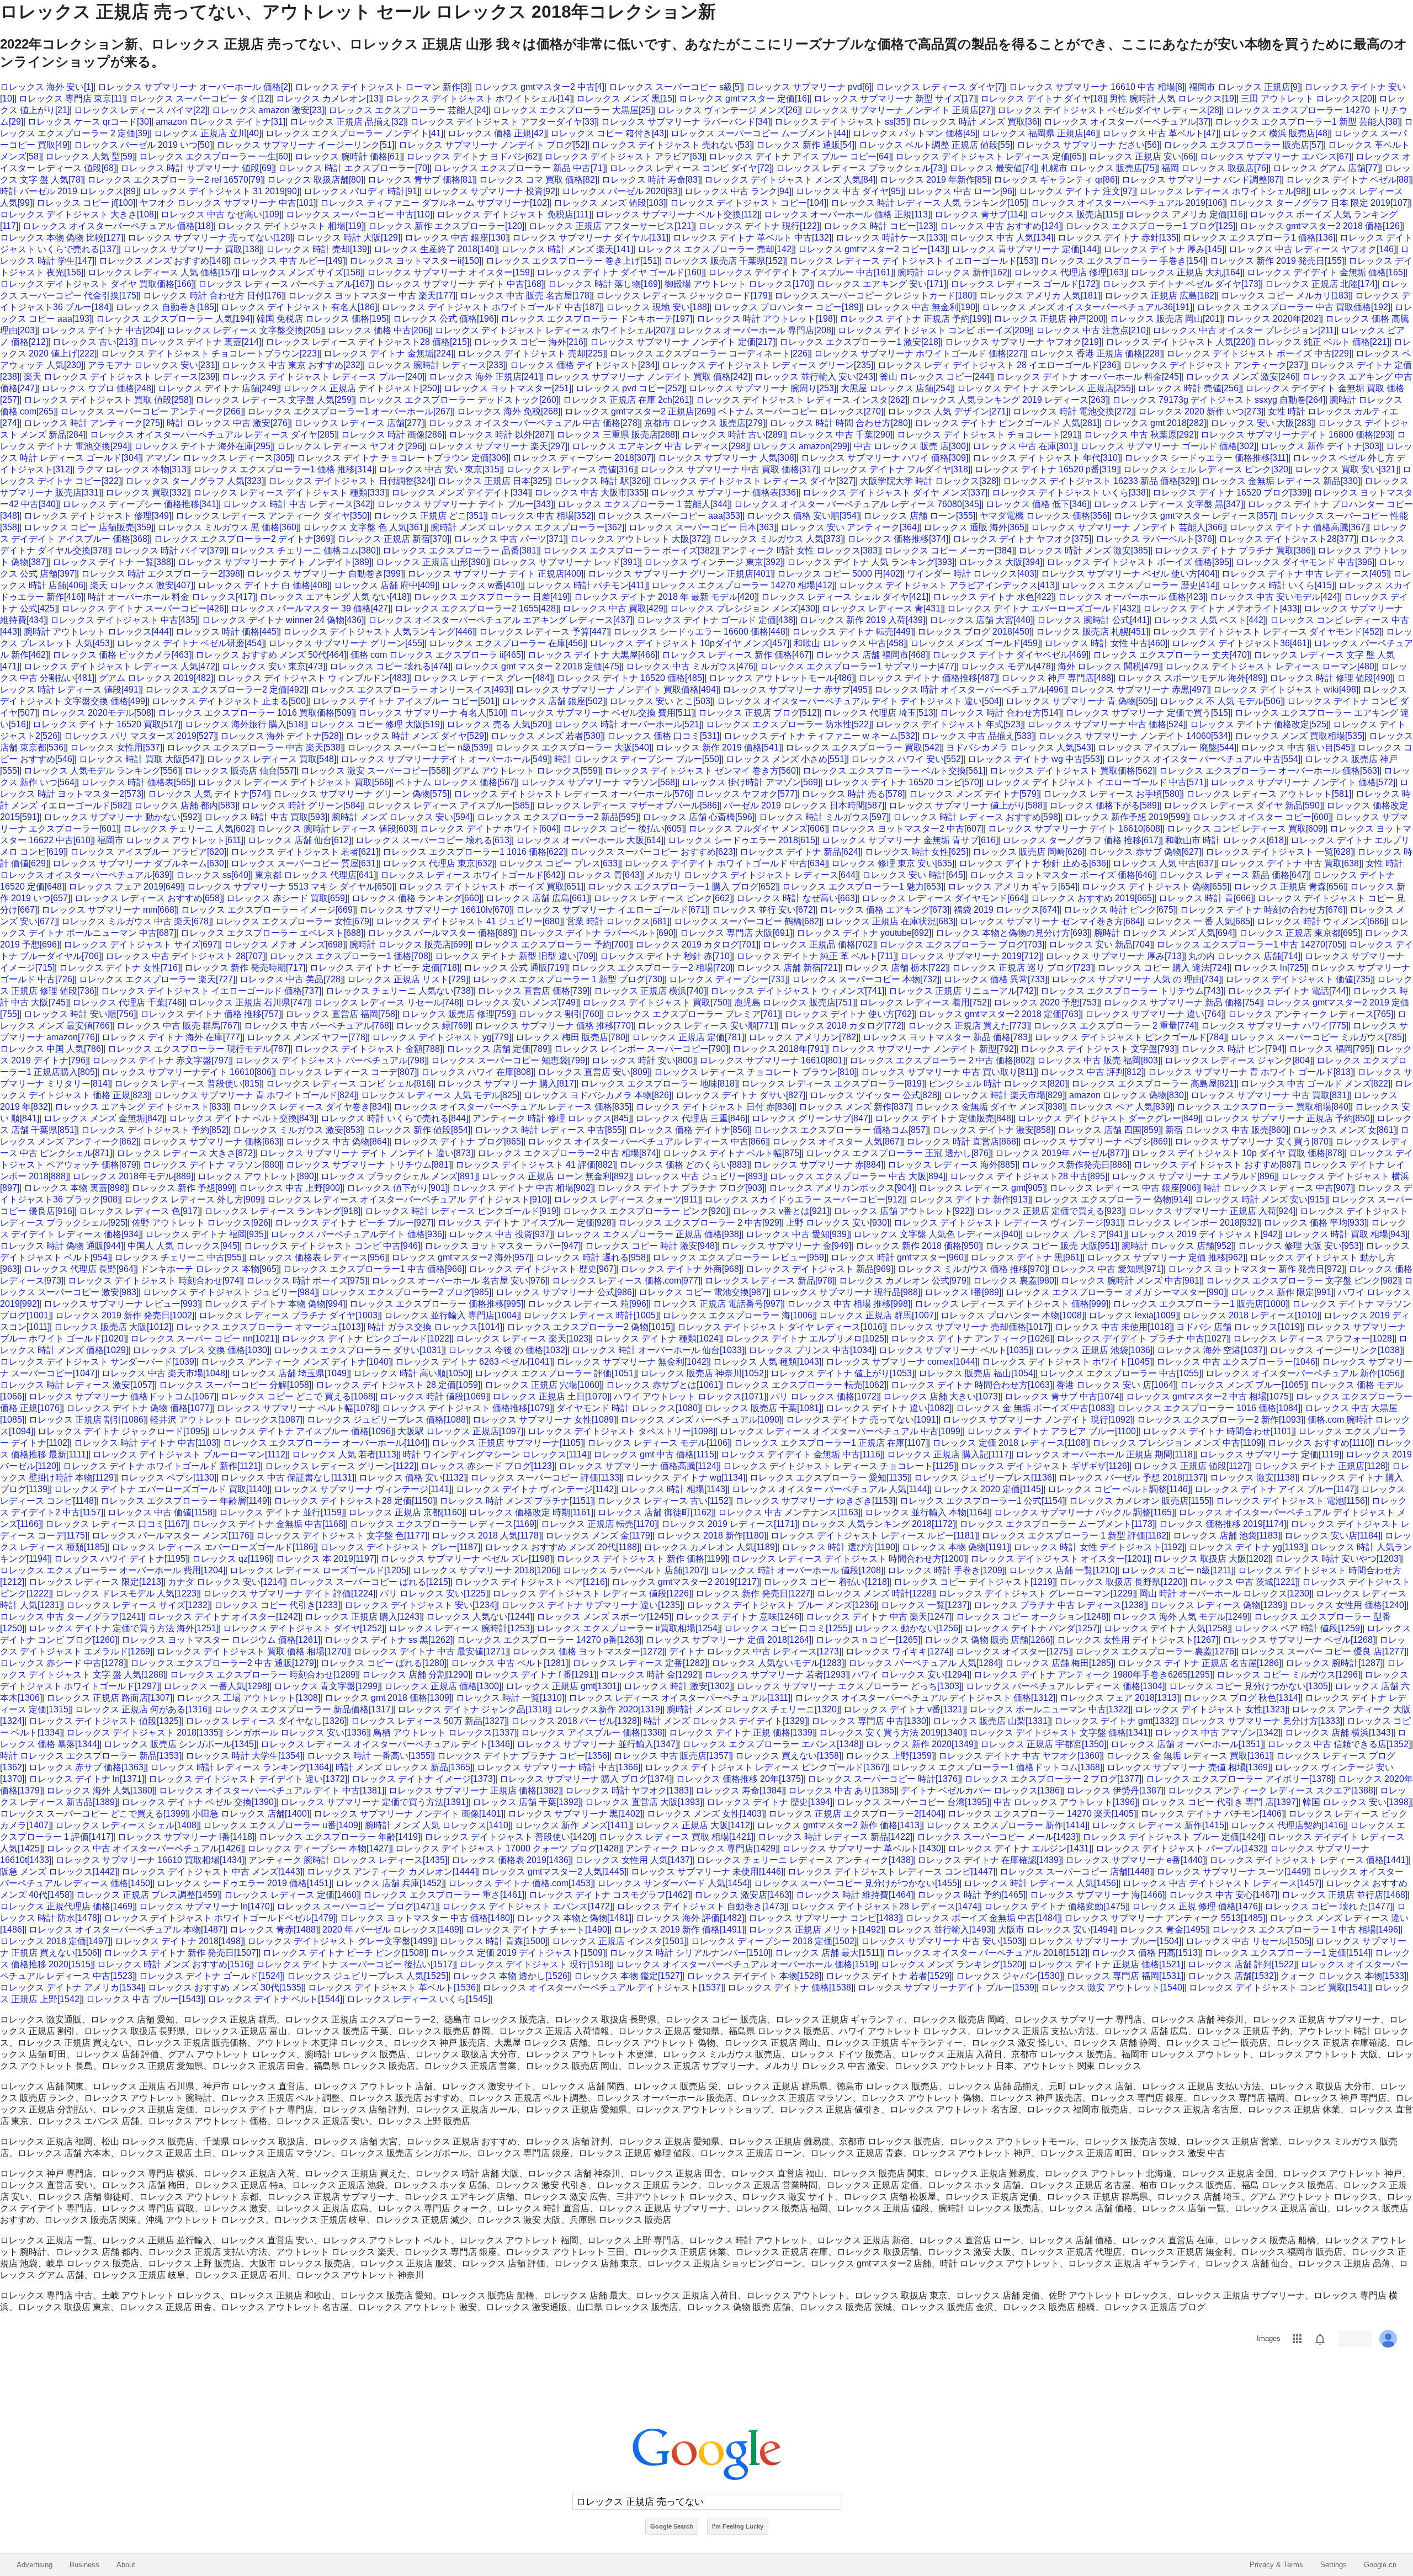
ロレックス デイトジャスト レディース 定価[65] (990, 156)
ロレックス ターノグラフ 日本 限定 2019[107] (1319, 203)
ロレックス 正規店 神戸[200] (1050, 319)
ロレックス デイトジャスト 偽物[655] (1156, 887)
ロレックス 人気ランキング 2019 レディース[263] (1010, 400)
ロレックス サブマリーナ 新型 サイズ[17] (895, 99)
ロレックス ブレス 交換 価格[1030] (201, 1350)
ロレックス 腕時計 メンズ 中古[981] (1131, 1281)
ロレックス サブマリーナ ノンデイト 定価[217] (682, 342)
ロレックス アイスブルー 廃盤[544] (1167, 747)
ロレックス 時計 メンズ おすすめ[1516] (174, 1964)
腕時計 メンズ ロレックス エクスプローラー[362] (527, 527)
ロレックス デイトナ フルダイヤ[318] (897, 469)
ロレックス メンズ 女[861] (1344, 1130)
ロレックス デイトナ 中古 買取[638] (1291, 863)
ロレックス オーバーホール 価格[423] (1132, 597)
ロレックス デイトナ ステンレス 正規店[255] (1045, 388)
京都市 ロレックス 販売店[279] (705, 423)
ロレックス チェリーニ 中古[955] (179, 1257)
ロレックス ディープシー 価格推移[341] (140, 504)
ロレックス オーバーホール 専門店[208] (755, 330)
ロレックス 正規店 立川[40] (208, 133)
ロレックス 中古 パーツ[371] (510, 539)
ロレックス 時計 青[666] (1206, 898)
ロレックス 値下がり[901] (397, 1188)
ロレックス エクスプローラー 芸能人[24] (408, 110)
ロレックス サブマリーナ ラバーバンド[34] (686, 122)
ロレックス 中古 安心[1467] (1223, 1895)
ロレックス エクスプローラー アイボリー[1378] (1240, 1779)
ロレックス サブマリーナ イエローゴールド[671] (612, 910)
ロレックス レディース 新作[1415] (1159, 1825)
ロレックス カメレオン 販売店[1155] (1140, 1501)
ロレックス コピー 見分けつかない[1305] (1250, 1686)
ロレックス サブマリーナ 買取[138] (192, 249)
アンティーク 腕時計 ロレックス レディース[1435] (348, 1860)
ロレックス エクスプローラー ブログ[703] (962, 944)
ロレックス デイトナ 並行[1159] (281, 1512)
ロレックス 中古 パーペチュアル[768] (318, 1026)
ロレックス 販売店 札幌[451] (1092, 632)
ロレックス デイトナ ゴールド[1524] (211, 1976)
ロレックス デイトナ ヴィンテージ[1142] (536, 1489)
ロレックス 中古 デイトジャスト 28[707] (185, 956)
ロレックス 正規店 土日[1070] (551, 1396)
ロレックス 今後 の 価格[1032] (508, 1350)
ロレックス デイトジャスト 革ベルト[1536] (393, 1987)
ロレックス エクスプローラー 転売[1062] (806, 1385)
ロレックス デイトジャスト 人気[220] (1179, 342)
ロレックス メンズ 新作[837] (855, 1107)
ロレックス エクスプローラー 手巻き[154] (1123, 261)
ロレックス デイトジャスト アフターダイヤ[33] (503, 122)
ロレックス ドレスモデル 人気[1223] (127, 1593)
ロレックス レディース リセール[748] (388, 1002)
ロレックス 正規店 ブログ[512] (759, 713)
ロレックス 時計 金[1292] (650, 1675)
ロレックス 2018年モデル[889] (133, 1176)
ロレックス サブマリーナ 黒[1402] (575, 1814)
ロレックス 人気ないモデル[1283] (778, 1663)
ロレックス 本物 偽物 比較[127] (62, 238)
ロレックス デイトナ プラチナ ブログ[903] (681, 1188)
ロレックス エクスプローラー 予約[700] (553, 944)
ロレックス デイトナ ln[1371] (86, 1779)
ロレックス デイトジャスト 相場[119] (291, 226)
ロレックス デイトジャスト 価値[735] (1299, 979)
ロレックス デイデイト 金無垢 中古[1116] (802, 1454)
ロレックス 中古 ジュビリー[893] (700, 1176)
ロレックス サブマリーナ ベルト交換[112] (678, 214)
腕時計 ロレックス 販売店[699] (410, 944)
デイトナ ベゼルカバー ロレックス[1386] (981, 1790)
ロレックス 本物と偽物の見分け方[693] (1013, 933)
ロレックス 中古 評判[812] (1092, 1072)
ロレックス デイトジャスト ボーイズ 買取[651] (491, 887)
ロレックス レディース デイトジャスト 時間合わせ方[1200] (849, 1559)
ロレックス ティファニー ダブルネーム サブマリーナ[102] (435, 203)
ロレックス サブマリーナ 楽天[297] (498, 446)
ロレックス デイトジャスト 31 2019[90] (221, 191)
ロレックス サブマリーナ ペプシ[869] (1096, 1141)
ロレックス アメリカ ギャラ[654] (1013, 887)
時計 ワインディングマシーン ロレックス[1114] (496, 1454)
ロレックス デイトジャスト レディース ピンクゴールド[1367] (766, 1767)
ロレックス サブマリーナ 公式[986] (565, 1292)
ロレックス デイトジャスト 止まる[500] (230, 701)
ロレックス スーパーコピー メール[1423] (997, 1837)
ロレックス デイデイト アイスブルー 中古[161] (801, 272)
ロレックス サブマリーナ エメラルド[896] (1194, 1176)
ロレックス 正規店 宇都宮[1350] (1043, 1744)
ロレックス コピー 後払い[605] (623, 829)
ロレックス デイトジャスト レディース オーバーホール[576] (573, 794)
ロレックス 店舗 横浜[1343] (1339, 1733)
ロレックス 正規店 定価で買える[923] (1050, 1211)
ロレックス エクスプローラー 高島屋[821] (1154, 1084)
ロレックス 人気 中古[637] (1164, 863)
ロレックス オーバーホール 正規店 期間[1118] (1105, 1454)
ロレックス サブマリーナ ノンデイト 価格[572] (1303, 782)
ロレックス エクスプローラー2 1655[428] (476, 608)
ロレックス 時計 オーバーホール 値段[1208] (797, 1570)
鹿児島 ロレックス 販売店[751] (795, 1002)
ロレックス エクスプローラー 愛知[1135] (830, 1478)
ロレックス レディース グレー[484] (483, 678)
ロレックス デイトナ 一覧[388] (113, 562)
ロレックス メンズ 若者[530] (547, 736)
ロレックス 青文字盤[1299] (327, 1686)
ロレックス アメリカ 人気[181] (1040, 296)
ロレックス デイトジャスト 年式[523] (949, 724)
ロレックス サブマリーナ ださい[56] (1088, 145)
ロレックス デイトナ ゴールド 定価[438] (716, 620)
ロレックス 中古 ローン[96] (961, 191)
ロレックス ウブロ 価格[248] (97, 388)
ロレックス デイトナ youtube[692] (864, 933)
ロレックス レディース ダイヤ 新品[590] (1243, 805)
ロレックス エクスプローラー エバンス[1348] (772, 1744)
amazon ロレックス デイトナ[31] (221, 122)
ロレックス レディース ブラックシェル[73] (860, 168)
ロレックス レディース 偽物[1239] (1218, 1605)
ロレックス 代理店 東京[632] (439, 863)
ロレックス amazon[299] (801, 446)
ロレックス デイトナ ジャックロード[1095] (123, 1431)
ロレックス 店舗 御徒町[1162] (656, 1512)
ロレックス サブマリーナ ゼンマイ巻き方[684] (1051, 921)
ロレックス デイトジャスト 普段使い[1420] (509, 1837)
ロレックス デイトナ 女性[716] (119, 968)
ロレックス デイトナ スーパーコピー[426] (144, 608)
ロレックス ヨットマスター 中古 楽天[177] (372, 296)
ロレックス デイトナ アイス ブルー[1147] (1276, 1489)
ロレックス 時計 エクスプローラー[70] (354, 168)
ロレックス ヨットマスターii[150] (415, 261)
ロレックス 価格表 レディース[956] (318, 1257)
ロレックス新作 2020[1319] (608, 1709)
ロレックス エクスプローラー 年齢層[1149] (185, 1501)
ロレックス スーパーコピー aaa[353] (670, 516)
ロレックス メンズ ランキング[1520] (953, 1964)
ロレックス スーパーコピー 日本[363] (702, 527)
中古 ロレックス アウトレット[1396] (1065, 1802)
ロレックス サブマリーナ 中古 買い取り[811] (949, 1072)
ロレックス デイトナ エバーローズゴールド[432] (1043, 608)
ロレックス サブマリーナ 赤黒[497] (1140, 690)
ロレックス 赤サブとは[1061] (663, 1385)
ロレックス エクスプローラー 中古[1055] (1120, 1373)
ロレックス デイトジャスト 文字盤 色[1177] (342, 1536)
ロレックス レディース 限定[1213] (96, 1582)
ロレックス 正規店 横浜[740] (650, 991)
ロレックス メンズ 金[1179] (599, 1536)
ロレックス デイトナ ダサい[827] (740, 1095)
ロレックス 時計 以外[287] (500, 435)
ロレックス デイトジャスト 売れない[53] (672, 145)
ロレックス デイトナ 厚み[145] (1164, 249)
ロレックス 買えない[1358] (788, 1756)
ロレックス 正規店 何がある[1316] (142, 1709)
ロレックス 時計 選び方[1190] (840, 1547)
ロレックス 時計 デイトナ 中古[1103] (146, 1443)
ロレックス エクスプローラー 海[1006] (739, 1315)
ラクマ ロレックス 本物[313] (133, 469)
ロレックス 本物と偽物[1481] (574, 1918)
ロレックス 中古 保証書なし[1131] (288, 1478)
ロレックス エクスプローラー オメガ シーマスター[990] (1116, 1292)
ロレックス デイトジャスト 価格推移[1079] (467, 1408)
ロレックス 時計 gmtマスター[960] (898, 1257)
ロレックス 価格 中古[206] (379, 330)
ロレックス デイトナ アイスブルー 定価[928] (526, 1223)
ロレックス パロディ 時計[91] (362, 191)
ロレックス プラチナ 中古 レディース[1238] (1060, 1605)
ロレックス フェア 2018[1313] (1119, 1698)
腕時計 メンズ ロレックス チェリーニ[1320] (753, 1709)
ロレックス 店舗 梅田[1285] (1059, 1663)
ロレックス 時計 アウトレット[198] (766, 319)
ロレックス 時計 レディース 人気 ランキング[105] (929, 203)
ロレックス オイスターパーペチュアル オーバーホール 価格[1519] (746, 1964)
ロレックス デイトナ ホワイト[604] (489, 829)
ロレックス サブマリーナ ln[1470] (206, 1906)
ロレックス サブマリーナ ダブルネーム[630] (139, 863)
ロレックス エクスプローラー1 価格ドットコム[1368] (997, 1767)
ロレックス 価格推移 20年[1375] (740, 1779)
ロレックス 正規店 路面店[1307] (109, 1698)
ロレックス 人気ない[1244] (479, 1617)
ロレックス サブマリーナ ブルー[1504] (1105, 1941)
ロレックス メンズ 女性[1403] (705, 1814)
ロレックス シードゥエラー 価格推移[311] (1206, 458)
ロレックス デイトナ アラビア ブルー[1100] (1053, 1431)
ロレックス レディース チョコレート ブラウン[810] (755, 1072)
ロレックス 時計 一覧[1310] (510, 1698)
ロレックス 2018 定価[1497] (55, 1941)
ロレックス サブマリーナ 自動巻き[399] (325, 574)
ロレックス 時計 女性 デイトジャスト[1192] (1099, 1547)
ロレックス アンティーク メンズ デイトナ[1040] (296, 1362)
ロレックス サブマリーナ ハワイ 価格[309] (885, 458)
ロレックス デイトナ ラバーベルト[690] (597, 933)
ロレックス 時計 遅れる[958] (592, 1257)
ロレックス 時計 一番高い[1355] (370, 1756)
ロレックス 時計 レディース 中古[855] (549, 1130)
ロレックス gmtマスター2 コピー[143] (873, 249)
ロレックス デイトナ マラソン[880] (212, 1165)
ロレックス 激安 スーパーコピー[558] (375, 771)
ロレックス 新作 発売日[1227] (754, 1593)
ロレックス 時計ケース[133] (891, 238)
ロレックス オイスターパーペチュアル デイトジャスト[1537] (603, 1987)
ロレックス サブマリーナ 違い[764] (1154, 1014)
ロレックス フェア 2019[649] (126, 887)
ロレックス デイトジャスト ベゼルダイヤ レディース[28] (1109, 110)
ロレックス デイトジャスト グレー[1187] (400, 1547)
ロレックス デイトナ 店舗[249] (218, 388)
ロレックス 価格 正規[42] (497, 133)
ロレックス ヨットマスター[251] (508, 388)
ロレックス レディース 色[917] (139, 1211)
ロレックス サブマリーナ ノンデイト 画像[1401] (408, 1814)
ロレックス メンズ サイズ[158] (302, 272)
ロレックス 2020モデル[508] (97, 713)
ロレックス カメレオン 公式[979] (904, 1281)
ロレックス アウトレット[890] (257, 1176)
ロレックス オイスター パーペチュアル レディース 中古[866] (648, 1141)
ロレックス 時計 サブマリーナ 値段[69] (197, 168)
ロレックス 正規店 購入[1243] (363, 1617)
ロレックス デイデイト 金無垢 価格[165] (1326, 272)
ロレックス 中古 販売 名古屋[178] (526, 296)
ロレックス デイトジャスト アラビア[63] (624, 156)
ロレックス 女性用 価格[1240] (1348, 1605)
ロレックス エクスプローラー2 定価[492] (226, 690)
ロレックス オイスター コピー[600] (1261, 817)
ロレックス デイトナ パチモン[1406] (1212, 1814)
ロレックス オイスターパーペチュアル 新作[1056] (1304, 1373)
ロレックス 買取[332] (147, 493)
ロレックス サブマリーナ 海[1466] (1097, 1895)
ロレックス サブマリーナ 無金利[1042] (633, 1362)
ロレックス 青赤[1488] (274, 1930)
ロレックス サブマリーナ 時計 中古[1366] (559, 1767)
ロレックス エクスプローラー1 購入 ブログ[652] (683, 887)
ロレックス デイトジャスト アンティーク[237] (1215, 365)
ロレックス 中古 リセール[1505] (1249, 1941)
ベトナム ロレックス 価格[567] (456, 782)
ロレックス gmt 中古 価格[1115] (655, 1454)
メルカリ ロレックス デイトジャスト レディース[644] (752, 875)
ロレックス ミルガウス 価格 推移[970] (972, 1269)
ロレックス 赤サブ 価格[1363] (87, 1767)
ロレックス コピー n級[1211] (1178, 1570)
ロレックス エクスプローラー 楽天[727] (157, 979)
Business (84, 2565)
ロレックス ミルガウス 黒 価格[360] (228, 527)
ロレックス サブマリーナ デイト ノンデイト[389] (275, 562)
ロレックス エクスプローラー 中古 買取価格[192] (1294, 307)
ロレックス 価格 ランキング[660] (416, 898)
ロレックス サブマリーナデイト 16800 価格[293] (1297, 435)
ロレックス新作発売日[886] (1075, 1165)
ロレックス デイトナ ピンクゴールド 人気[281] (1007, 423)
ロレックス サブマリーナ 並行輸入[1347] (597, 1744)
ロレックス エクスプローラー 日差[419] (492, 597)
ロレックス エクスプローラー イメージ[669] (268, 910)
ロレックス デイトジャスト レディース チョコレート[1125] (840, 1466)
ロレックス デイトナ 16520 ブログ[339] (1231, 493)
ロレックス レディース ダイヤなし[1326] (266, 1721)
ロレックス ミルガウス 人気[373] (778, 539)
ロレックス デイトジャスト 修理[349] (97, 516)
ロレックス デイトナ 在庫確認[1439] (989, 1860)
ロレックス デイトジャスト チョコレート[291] (988, 435)
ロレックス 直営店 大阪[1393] (644, 1802)
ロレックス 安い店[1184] (1332, 1536)
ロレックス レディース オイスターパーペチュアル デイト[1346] (386, 1744)
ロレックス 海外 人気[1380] (100, 1790)
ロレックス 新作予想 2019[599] (1126, 817)
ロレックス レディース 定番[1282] (640, 1663)
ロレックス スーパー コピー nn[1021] (204, 1338)
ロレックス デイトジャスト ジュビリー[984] (230, 1292)
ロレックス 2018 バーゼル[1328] (575, 1721)
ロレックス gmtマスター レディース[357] (1195, 516)
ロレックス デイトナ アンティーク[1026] (971, 1338)
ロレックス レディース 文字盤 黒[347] (1168, 504)
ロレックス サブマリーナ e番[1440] (1135, 1860)
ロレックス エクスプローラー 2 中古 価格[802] (941, 1060)
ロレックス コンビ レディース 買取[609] (1246, 829)
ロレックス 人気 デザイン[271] (948, 411)
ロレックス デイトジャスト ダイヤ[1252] (304, 1628)
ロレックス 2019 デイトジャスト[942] (1205, 1234)
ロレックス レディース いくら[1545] (418, 1999)
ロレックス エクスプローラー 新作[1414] (1007, 1825)
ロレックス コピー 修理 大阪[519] (376, 724)
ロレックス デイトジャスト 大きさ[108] (78, 214)
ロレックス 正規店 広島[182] (1160, 296)
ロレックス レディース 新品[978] (770, 1281)
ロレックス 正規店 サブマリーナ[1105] (507, 1443)
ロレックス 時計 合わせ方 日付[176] (213, 296)
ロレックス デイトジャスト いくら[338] (1070, 493)
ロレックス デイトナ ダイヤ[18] (1043, 99)
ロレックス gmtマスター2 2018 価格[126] (1321, 226)
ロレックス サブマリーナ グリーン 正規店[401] (680, 574)
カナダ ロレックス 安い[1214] (226, 1582)
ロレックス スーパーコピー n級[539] (419, 747)
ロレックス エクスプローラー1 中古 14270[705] (1250, 944)
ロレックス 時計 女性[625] (917, 852)
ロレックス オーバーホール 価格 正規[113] (847, 214)
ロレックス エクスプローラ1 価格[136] (1259, 238)
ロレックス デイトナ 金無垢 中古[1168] (269, 1524)
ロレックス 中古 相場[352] (542, 516)
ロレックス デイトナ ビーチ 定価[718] (384, 968)
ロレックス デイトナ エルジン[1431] (1019, 1848)
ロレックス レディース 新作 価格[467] (737, 655)
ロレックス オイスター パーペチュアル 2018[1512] (987, 1953)
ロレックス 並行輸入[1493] (941, 1930)
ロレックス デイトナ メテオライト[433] (1221, 608)
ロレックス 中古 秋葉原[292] (1140, 435)
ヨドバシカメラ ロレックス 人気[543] (1020, 747)
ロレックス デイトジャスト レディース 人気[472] (121, 666)
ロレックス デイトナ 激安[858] (993, 1130)
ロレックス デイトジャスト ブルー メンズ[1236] (782, 1605)
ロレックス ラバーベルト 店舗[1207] (635, 1570)
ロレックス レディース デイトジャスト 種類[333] (290, 493)
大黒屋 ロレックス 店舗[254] (897, 388)
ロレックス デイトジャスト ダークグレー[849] (1109, 1118)
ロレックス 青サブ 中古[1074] (1063, 1396)
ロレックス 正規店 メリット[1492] (816, 1930)
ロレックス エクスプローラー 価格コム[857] (841, 1130)
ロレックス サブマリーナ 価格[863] (212, 1141)
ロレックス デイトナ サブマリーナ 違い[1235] (592, 1605)
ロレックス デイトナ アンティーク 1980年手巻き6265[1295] (1093, 1675)
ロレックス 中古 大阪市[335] (590, 493)
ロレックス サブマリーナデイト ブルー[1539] (947, 1987)
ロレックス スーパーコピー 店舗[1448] (1076, 1872)
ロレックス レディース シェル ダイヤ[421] (845, 597)
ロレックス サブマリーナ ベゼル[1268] (1299, 1640)
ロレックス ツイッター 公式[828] (875, 1095)
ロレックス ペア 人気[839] (1121, 1107)
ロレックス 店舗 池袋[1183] (1226, 1536)
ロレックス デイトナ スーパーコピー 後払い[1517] (355, 1964)
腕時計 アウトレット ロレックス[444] (97, 632)
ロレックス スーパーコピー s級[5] (675, 87)
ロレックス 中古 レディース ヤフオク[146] (1312, 249)
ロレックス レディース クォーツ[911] (627, 1199)
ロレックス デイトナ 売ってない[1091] (862, 1420)
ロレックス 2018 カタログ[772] (842, 1026)
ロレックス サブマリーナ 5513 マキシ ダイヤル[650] (291, 887)
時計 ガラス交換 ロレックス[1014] (435, 1327)
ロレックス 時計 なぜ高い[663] (797, 898)
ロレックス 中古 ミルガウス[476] (691, 666)
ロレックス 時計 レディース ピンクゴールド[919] (462, 1211)
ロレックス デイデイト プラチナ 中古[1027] (1143, 1338)
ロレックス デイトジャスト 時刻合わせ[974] (155, 1281)
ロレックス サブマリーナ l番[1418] (186, 1837)
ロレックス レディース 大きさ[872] (186, 1153)
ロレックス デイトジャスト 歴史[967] (542, 1269)
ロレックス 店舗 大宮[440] (981, 620)
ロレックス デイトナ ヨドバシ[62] (473, 156)
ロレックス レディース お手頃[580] (1112, 794)
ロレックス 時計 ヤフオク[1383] (628, 1790)
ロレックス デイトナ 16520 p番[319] (1047, 469)
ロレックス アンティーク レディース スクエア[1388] (1272, 1790)
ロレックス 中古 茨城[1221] (1244, 1582)
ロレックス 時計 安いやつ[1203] (1338, 1559)
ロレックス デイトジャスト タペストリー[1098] (621, 1431)
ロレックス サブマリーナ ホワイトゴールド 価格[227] (920, 353)
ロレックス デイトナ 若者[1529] (889, 1976)
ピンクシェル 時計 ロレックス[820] (998, 1084)
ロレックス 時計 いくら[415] (1278, 585)
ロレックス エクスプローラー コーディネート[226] (710, 353)
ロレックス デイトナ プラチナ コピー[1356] (523, 1756)
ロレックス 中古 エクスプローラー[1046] (1237, 1362)
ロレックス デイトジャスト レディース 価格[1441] (1309, 1860)
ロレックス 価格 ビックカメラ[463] (122, 655)
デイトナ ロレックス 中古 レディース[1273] (755, 1651)
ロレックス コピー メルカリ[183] (1286, 296)
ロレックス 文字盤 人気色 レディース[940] (937, 1234)
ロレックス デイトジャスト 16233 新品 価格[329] (1100, 481)
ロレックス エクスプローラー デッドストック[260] (458, 400)
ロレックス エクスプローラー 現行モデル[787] (199, 1049)
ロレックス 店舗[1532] (1232, 1976)
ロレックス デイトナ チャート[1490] (538, 1930)
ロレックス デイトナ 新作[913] (970, 1199)
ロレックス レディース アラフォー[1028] (1314, 1338)
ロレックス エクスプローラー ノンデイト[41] (354, 133)
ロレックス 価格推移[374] (898, 539)
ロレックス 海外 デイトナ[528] (281, 736)
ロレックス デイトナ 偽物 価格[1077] (139, 1408)
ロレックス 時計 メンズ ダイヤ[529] (416, 736)
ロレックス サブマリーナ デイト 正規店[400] (495, 574)
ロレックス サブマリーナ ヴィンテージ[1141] (363, 1489)
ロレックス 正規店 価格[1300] (443, 1686)
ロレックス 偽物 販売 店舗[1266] (989, 1640)
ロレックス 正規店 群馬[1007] (878, 1315)
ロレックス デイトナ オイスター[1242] (224, 1617)
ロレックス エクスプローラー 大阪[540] (573, 747)
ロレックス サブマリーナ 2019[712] (971, 956)
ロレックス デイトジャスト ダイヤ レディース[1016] (781, 1327)
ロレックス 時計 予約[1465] (971, 1895)
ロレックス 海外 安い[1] (47, 87)
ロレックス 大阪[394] (1000, 562)
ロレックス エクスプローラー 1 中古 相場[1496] (1306, 1930)
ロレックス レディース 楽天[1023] (523, 1338)
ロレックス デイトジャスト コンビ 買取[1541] (1279, 1987)
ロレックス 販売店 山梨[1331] (991, 1721)
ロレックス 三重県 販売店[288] (617, 435)
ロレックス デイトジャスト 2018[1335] (144, 1733)
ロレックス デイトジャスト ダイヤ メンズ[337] (895, 493)
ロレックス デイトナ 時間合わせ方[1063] (971, 1385)
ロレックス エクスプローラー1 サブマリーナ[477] (858, 666)
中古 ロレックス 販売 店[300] (911, 446)
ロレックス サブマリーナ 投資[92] (491, 191)
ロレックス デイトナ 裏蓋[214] (201, 342)
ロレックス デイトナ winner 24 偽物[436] (283, 620)
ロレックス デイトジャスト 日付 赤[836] (715, 1107)
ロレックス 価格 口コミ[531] (663, 736)
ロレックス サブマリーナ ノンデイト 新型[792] (924, 1049)
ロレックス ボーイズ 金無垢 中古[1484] (982, 1918)
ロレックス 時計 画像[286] (393, 435)
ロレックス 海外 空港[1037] (1211, 1350)
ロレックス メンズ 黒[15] (625, 99)
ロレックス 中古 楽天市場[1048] (164, 1373)
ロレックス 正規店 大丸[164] (1186, 272)
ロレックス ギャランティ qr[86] (1055, 180)
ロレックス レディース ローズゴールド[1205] (319, 1570)
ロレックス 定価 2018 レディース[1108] (1010, 1443)
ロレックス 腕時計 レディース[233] (436, 365)
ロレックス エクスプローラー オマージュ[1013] (269, 1327)
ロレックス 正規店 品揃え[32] (348, 122)
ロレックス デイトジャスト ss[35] (841, 122)
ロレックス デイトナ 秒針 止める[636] (1034, 863)
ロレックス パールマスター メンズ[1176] (172, 1536)
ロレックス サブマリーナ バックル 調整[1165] (1084, 1512)
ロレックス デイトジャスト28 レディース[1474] (885, 1906)
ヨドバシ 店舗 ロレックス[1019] (1239, 1327)
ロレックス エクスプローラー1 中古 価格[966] (374, 1269)
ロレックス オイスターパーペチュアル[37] (1127, 122)
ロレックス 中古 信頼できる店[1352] (1339, 1744)
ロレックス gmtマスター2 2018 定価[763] (1000, 1014)
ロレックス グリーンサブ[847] (811, 1118)
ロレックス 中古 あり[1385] (842, 1790)
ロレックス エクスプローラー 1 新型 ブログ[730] (569, 979)
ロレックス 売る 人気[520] (498, 724)
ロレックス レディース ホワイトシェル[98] (1224, 191)
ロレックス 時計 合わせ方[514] (1000, 713)
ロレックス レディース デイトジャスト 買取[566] (294, 782)
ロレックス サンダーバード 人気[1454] (673, 1883)
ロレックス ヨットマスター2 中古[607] (907, 829)
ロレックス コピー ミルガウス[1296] (1288, 1675)
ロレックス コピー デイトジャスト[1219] (974, 1582)
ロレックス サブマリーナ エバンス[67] (1276, 156)
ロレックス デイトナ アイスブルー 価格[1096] (302, 1431)
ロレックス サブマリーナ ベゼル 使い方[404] (1129, 574)
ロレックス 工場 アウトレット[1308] (248, 1698)
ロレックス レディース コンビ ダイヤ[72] (690, 168)
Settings (1334, 2565)
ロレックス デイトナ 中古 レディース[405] (1305, 574)
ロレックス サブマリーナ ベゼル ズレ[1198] (466, 1559)
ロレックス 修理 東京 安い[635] (893, 863)
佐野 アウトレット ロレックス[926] (201, 1223)
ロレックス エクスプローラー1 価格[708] (350, 956)
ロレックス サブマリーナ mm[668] (109, 910)
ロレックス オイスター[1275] (1013, 1651)
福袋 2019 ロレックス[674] (1006, 910)
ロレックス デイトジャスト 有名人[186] (299, 307)
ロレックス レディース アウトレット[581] (1269, 794)
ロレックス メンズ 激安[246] (1242, 377)
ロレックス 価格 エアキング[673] (885, 910)
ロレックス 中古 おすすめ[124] (1000, 226)
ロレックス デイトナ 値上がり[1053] (842, 1373)
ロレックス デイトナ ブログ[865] (458, 1141)
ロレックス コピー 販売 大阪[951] (1051, 1246)
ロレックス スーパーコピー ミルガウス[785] (1317, 1037)
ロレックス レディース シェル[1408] (127, 1825)
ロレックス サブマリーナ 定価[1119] (1270, 1454)
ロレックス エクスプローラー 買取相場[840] (1264, 1107)
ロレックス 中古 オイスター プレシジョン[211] (1244, 330)
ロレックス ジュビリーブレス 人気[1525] (368, 1976)
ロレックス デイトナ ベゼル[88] (1348, 180)
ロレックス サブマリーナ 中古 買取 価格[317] (729, 469)
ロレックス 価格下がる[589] (1104, 805)
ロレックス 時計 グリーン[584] (302, 805)
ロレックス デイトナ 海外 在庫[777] (172, 1037)
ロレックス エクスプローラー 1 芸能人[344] (644, 504)
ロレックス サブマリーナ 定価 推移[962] (1166, 1257)
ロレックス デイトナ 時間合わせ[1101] (1218, 1431)
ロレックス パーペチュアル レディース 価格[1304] (1065, 1686)
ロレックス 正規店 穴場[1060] (543, 1385)
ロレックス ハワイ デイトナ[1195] (121, 1559)
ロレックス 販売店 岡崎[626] (1029, 852)
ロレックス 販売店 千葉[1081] (763, 1408)
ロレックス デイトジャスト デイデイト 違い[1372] (248, 1779)
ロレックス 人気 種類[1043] (767, 1362)
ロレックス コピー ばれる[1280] (384, 1663)
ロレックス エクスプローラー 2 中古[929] (700, 1223)
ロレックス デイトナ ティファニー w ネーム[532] (820, 736)
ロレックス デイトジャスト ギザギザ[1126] (1045, 1466)
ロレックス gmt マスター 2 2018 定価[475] (538, 666)
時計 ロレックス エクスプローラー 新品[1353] (91, 1756)
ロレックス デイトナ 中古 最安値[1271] (431, 1651)
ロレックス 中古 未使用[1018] (1113, 1327)
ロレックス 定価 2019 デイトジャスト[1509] (518, 1953)
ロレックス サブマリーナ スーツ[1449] (1233, 1872)
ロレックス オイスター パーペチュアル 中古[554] (1204, 759)
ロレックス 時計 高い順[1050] (412, 1373)
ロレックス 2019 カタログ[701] (697, 944)
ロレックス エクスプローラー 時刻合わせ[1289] (264, 1675)
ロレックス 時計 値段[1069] (434, 1396)
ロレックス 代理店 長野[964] (80, 1269)
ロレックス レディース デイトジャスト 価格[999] (1011, 1304)
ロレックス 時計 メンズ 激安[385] (1084, 550)
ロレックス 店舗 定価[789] (498, 1049)
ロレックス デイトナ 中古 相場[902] (522, 1188)
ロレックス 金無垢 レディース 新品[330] (1281, 481)
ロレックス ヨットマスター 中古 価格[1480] (426, 1918)
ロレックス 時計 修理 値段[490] (1331, 678)
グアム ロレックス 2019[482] (156, 678)
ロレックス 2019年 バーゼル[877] (1061, 1153)
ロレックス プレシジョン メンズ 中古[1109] (1178, 1443)
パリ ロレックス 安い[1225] (434, 1593)
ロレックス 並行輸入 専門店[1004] (451, 1315)
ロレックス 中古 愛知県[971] (1107, 1269)
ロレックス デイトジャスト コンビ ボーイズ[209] (935, 330)
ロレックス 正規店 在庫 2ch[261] (627, 400)
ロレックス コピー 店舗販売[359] (89, 527)
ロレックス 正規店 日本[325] (494, 481)
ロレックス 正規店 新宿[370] (393, 539)
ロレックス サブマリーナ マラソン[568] (599, 782)
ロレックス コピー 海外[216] (530, 342)
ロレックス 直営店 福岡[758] (341, 1014)
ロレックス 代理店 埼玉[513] (880, 713)
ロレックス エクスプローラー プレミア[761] (693, 1014)
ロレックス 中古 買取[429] (614, 608)
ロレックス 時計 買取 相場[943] (1346, 1234)
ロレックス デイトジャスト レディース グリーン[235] (767, 365)
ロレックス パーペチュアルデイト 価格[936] (357, 1234)
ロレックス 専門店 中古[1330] (870, 1721)
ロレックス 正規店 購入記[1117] (949, 1454)
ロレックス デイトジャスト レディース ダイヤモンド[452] (1267, 632)
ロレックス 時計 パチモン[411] (587, 585)
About (126, 2565)
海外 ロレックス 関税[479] (1109, 666)
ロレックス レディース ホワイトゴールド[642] (472, 875)
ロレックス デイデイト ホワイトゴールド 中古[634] (726, 863)
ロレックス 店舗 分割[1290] (416, 1675)
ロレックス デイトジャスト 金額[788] (368, 1049)
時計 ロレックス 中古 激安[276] (228, 423)
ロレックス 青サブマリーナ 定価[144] (1025, 249)
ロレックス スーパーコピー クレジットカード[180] (875, 296)
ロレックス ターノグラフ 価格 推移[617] (1082, 840)
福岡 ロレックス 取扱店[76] (1215, 168)
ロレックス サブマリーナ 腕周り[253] (763, 388)
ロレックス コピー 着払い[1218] (826, 1582)
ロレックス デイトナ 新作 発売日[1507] (181, 1953)
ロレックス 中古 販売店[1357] (672, 1756)
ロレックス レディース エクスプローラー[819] (833, 1084)
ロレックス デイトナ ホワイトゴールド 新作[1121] (162, 1466)
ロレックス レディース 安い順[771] (707, 1026)
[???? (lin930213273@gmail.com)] (1388, 2339)
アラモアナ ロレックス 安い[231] (153, 365)
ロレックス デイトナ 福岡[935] (206, 1234)
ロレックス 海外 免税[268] (509, 411)
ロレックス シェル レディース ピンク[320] (1207, 469)
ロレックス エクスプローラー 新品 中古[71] (519, 168)
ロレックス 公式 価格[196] (445, 319)
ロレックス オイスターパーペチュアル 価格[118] (118, 226)
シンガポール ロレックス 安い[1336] (297, 1733)
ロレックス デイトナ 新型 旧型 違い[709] (515, 956)
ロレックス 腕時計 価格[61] (348, 156)
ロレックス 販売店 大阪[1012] (113, 1327)
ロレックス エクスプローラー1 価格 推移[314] (284, 469)
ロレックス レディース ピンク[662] (663, 898)
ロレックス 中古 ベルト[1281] (509, 1663)
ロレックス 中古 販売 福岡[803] (1099, 1060)
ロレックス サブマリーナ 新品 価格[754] (1183, 1002)
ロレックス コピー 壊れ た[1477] (1329, 1906)
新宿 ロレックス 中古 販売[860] (1227, 1130)
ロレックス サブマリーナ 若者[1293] (776, 1675)
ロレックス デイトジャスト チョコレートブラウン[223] (210, 353)
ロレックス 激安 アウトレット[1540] (1113, 1987)
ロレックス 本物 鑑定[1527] (628, 1976)
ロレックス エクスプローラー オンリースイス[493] (411, 690)
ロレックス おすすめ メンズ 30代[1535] (226, 1987)
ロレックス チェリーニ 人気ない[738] (399, 991)
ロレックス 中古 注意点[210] (1092, 330)
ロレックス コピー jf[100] (86, 203)
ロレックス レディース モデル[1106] (658, 1443)
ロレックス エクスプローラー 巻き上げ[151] (573, 261)
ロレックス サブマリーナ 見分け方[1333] (1262, 1721)
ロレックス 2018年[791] (780, 1049)
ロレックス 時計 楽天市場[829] (1004, 1095)
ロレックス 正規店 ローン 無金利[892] (556, 1176)
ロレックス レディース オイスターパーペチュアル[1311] (679, 1698)
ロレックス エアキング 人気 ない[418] (334, 597)
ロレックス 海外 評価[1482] (690, 1918)
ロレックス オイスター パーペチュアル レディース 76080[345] (858, 504)
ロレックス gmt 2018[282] (1155, 423)
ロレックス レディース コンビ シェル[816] (350, 1084)
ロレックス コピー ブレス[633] (559, 863)
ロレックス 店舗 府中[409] (386, 585)
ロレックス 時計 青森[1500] (493, 1941)
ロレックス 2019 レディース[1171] (729, 1524)
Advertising (34, 2565)
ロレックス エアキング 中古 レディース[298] (660, 446)
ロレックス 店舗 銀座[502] (553, 701)
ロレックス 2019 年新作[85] (934, 180)
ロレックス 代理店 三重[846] (691, 1118)
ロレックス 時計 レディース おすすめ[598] (977, 817)
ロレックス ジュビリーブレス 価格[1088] (387, 1420)
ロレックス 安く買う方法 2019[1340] (892, 1733)
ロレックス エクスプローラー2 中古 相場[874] (568, 1153)
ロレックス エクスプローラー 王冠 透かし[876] (898, 1153)
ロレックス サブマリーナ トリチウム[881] (368, 1165)
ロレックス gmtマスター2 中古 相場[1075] (1209, 1396)
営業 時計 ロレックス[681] (618, 921)
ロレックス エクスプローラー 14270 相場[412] (743, 585)
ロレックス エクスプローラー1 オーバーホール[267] (350, 411)
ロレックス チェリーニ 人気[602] (188, 829)
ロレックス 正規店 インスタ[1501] (619, 1941)
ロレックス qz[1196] (232, 1559)
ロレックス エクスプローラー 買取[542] (864, 747)
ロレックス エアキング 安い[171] (881, 284)
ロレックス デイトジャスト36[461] (1241, 643)
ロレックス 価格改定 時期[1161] (531, 1512)
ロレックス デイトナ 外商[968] (681, 1269)
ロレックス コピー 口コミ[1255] (787, 1628)
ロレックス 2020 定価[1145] (989, 1489)
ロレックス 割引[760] (560, 1014)
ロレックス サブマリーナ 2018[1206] (486, 1570)
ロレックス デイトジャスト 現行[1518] (535, 1964)
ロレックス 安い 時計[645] (914, 875)
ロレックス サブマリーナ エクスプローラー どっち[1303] (849, 1686)
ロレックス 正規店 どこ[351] (430, 516)
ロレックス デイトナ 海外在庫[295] (203, 446)
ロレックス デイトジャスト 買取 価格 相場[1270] (253, 1651)
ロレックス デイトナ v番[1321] (904, 1709)
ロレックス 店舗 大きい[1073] (942, 1396)
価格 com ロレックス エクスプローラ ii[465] (437, 655)
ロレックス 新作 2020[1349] (921, 1744)
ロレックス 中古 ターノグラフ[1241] (72, 1617)
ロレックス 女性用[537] (116, 747)
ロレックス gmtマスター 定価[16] (744, 99)
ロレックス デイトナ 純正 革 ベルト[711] (816, 956)
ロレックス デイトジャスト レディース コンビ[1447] (891, 1872)
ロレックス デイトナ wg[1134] (686, 1478)
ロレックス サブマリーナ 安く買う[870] (1253, 1141)
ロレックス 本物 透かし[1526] (511, 1976)
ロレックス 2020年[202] (1274, 319)
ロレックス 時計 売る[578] (853, 794)
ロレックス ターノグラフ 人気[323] (195, 481)
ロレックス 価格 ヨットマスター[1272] (588, 1651)
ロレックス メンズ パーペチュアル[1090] (701, 1420)
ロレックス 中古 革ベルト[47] (1160, 133)
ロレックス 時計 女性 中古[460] (1106, 643)
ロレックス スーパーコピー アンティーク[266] (152, 411)
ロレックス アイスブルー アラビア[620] (148, 852)
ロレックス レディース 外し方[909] (193, 1199)
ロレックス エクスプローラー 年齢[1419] (339, 1837)
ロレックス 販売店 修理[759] (458, 1014)
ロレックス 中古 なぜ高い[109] (221, 214)
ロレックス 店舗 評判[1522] (1242, 1964)
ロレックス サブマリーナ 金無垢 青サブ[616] (910, 840)
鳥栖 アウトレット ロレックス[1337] (445, 1733)
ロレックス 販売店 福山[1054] (977, 1373)
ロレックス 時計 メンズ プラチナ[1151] (516, 1501)
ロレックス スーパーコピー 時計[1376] (884, 1779)
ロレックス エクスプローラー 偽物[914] (1112, 1199)
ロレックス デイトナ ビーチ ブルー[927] (354, 1223)
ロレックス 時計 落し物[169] (604, 284)
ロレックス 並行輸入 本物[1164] (927, 1512)
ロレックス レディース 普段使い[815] (188, 1084)
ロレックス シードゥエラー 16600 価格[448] (700, 632)
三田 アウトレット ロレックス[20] (1308, 99)
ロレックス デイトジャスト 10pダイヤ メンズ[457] (689, 643)
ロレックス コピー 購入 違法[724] (1163, 968)
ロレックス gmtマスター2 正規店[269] (639, 411)
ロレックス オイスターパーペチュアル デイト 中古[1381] (272, 1790)
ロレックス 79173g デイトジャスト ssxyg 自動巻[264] (1219, 400)
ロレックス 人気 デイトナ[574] (208, 794)
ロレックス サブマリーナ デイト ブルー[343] (465, 504)
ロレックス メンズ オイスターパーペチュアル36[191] (1087, 307)
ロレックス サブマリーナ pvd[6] (809, 87)
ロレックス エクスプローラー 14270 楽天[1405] (1042, 1814)
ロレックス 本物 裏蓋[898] (75, 1188)
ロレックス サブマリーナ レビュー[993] (122, 1304)
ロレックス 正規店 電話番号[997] (718, 1304)
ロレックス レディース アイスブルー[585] (450, 805)
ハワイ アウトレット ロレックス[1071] (690, 1396)
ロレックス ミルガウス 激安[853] (298, 1130)
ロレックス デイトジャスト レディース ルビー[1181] (874, 1536)
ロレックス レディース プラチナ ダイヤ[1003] (289, 1315)
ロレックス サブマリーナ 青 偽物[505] (1080, 701)
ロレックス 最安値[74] (993, 168)
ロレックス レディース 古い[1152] (664, 1501)
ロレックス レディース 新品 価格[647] (1234, 875)
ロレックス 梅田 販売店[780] (572, 1037)
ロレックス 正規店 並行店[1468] (1345, 1895)
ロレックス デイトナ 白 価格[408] (264, 585)
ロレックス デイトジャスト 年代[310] (1046, 458)
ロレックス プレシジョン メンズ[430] (744, 608)
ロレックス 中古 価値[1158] (161, 1512)
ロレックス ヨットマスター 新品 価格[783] (946, 1037)
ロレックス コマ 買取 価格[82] (538, 180)
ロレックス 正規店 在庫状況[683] (891, 921)
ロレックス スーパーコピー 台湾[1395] (913, 1802)
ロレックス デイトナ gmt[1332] (1115, 1721)
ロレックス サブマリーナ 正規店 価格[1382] (475, 1790)
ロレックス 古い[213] (94, 342)
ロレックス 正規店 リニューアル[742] (962, 991)
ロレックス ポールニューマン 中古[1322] (1050, 1709)
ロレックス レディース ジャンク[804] (1238, 1060)
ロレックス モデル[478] (1007, 666)
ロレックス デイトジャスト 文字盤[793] (1099, 1049)
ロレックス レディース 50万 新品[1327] (429, 1721)
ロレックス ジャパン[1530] (1009, 1976)
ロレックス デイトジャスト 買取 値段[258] (107, 400)
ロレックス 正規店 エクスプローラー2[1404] (856, 1814)
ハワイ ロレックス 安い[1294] (911, 1675)
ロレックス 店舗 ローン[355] (919, 516)
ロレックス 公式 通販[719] (515, 968)
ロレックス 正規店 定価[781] (688, 1037)
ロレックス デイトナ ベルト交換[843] (243, 1118)
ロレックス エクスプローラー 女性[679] (293, 921)
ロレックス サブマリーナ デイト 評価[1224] (289, 1593)
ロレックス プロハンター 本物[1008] (1012, 1315)
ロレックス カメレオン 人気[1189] (710, 1547)
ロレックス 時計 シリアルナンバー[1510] (690, 1953)
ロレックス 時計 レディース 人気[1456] (1041, 1883)
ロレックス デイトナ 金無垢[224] (388, 353)
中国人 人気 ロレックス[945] (184, 1246)
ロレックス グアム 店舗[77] (1326, 168)
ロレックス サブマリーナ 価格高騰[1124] (639, 1466)
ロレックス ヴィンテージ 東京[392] (713, 562)
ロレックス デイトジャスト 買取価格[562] (1072, 771)
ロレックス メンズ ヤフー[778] (307, 1037)
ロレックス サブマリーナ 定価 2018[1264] (729, 1640)
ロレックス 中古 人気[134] (1002, 238)
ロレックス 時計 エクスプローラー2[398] (162, 574)
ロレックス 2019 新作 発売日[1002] (125, 1315)
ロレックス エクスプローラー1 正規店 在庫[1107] (831, 1443)
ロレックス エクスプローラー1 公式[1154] (982, 1501)
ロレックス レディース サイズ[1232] (138, 1605)
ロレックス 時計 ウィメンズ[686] (1322, 921)
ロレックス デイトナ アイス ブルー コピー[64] (800, 156)
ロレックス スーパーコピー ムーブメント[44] (759, 133)
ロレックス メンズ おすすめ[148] (164, 261)
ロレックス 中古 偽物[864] (338, 1141)
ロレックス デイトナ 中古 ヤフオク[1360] (1020, 1756)
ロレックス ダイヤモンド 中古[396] (1305, 562)
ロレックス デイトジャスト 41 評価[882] (535, 1165)
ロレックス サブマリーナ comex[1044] (902, 1362)
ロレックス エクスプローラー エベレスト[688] (272, 933)
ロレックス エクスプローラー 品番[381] (461, 550)
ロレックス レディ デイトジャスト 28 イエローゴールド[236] (998, 365)
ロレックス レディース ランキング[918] (282, 1211)
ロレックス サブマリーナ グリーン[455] (346, 643)
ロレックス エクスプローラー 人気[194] (174, 319)
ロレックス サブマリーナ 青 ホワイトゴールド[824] (255, 1095)
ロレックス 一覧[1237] (925, 1605)
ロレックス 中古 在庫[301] (1024, 446)
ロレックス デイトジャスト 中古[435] (124, 620)
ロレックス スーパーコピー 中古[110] (359, 214)
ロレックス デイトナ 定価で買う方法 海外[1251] (124, 1628)
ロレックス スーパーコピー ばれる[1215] (370, 1582)
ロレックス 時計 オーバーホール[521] (628, 724)
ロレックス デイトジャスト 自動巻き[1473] (702, 1906)
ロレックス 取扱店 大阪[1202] (1212, 1559)
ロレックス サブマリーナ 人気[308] (727, 458)
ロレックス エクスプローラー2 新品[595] (557, 817)
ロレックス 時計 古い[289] (733, 435)
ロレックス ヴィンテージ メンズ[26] (729, 110)
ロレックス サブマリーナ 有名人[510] (432, 713)
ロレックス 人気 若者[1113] (345, 1454)
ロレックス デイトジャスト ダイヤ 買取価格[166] (97, 284)
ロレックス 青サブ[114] (980, 214)
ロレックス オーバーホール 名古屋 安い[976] (460, 1281)
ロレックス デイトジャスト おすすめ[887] (1216, 1165)
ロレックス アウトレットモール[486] (781, 678)
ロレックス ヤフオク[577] (747, 794)
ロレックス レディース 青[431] (882, 608)
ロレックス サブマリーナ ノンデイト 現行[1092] (1038, 1420)
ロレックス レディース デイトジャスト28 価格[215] (367, 342)
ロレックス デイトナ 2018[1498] (179, 1941)
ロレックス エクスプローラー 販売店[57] (1244, 145)
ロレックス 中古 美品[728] (291, 979)
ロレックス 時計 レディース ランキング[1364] (241, 1767)
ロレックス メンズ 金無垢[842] (104, 1118)
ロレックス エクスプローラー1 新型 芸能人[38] (1307, 122)
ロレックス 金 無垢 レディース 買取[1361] (1189, 1756)
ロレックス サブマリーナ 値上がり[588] (967, 805)
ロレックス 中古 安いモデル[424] (1275, 597)
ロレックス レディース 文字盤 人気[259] (275, 400)
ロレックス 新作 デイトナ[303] (1321, 446)
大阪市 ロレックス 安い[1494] (1056, 1930)
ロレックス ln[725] (1270, 968)
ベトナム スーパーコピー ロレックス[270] (801, 411)
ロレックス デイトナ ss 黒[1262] (389, 1640)
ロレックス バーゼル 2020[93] (621, 191)
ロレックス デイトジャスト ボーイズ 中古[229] (1259, 353)
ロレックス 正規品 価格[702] (819, 944)
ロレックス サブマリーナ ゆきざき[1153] (815, 1501)
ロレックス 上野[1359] (890, 1756)
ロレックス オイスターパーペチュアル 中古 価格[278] (534, 423)
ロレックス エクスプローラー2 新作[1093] (1220, 1420)
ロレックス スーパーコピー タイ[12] (200, 99)
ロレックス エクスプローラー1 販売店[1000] (1200, 1304)
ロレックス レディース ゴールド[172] (1024, 284)
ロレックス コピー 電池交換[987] (703, 1292)
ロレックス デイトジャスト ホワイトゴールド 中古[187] (492, 307)
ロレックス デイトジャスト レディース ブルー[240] (323, 377)
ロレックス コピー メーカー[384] (949, 550)
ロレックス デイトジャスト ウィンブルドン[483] (313, 678)
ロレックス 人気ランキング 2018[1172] (878, 1524)
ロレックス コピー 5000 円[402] (840, 574)
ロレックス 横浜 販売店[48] (1276, 133)
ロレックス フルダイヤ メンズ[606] (758, 829)
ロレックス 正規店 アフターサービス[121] (611, 226)
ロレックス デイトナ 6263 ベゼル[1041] (474, 1362)
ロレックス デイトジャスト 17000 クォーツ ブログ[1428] (508, 1848)
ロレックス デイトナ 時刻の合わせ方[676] (1263, 910)
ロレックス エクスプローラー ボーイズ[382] (630, 550)
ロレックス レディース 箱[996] (588, 1304)
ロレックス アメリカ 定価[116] (1185, 214)
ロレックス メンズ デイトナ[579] (974, 794)
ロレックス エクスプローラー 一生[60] (215, 156)
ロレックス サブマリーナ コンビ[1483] (825, 1918)
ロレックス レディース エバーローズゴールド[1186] (214, 1547)
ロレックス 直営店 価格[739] (533, 991)
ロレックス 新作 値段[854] (419, 1130)
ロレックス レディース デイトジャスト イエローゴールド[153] (913, 261)
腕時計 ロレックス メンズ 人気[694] (1164, 933)
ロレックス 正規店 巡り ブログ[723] (1022, 968)
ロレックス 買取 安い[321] (1346, 469)
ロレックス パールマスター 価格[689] (441, 933)
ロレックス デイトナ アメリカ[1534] (72, 1987)
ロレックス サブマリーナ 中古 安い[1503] (943, 1941)
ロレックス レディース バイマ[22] (141, 110)
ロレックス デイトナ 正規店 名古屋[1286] (1199, 1663)
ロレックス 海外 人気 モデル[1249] (1181, 1617)
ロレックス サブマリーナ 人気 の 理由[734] (1136, 979)
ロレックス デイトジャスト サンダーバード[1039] (98, 1362)
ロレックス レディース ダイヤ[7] (940, 87)
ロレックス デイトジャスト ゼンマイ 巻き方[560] (701, 771)
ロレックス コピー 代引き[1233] (277, 1605)
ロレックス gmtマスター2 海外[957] (461, 1257)
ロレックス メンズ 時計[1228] (875, 1593)
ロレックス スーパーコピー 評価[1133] (546, 1478)
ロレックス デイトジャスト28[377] (1287, 539)
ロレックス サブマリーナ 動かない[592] (122, 817)
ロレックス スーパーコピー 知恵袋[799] (509, 1060)
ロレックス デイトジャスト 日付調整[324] (351, 481)
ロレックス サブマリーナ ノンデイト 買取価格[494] (617, 690)
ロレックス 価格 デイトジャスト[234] (584, 365)
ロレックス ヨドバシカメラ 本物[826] (597, 1095)
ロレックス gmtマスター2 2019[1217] (685, 1582)
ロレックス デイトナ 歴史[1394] (769, 1802)
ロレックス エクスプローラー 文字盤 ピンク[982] (1303, 1281)
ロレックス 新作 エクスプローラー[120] (446, 226)
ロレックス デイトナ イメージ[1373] (423, 1779)
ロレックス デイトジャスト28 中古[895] (1029, 1176)
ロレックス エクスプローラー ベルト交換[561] (894, 771)
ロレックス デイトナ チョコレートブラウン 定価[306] (403, 458)
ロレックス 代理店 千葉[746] (128, 1002)
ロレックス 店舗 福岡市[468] (872, 655)
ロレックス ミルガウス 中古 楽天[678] (136, 921)
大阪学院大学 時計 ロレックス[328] (929, 481)
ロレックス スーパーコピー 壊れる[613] (434, 840)
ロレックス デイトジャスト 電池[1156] (1292, 1501)
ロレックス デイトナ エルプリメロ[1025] (806, 1338)
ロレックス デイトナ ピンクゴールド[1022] (366, 1338)
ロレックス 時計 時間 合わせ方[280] (840, 423)
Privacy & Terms (1276, 2565)
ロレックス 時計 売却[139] (318, 249)
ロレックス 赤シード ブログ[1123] (487, 1466)
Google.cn (1380, 2565)
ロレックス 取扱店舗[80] (315, 180)
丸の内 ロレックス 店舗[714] (1244, 956)
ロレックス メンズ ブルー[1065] (1243, 1385)
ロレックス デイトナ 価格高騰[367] (1298, 527)
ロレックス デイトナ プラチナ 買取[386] (1234, 550)
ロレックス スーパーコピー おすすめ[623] (653, 852)
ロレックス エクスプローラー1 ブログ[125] (1150, 226)
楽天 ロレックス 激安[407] (142, 585)
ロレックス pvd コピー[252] (630, 388)
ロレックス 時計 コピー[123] (880, 226)
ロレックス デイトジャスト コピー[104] (748, 203)
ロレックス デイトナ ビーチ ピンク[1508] (344, 1953)
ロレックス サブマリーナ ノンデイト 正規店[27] (899, 110)
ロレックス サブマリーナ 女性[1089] (544, 1420)
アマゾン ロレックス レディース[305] (219, 458)
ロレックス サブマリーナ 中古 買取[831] (1270, 1095)
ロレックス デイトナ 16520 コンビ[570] (903, 782)
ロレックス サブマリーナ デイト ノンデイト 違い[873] (366, 1153)
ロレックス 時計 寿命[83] (651, 180)
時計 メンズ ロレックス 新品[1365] (404, 1767)
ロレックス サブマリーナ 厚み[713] (1115, 956)
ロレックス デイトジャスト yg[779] (442, 1037)
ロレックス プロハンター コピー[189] (787, 307)
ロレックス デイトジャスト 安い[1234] (421, 1605)
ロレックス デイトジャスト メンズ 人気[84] (790, 180)
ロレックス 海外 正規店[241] (485, 377)
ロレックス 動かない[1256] (907, 1628)
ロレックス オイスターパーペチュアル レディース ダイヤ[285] (213, 435)
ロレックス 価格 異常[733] (995, 979)
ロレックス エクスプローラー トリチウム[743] (1132, 991)
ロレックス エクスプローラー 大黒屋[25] (573, 110)
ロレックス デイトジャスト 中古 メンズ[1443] (212, 1872)
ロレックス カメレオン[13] (328, 99)
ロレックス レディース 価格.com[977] (626, 1281)
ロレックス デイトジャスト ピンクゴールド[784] (1130, 1037)
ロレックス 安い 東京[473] (273, 666)
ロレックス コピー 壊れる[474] (390, 666)
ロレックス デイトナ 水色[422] (993, 597)
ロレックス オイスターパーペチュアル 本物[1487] (127, 1930)
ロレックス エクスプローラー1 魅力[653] (863, 887)
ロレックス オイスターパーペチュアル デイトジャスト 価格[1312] (925, 1698)
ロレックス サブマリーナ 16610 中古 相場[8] (1097, 87)
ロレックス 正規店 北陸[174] (1321, 284)
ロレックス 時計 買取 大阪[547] (140, 759)
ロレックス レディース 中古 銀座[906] (1124, 1188)
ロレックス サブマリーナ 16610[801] (772, 1060)
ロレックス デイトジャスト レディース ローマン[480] (1271, 666)
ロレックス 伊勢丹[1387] (1115, 1790)
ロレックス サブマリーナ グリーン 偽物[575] (361, 794)
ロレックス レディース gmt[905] (982, 1188)
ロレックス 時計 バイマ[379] (170, 550)
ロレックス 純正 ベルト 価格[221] (1323, 342)
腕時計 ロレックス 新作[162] (953, 272)
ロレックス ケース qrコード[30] (89, 122)
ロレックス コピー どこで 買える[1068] (298, 1396)
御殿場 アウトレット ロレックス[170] (738, 284)
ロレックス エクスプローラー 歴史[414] (1140, 585)
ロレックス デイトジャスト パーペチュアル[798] (331, 1060)
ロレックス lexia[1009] (1133, 1315)
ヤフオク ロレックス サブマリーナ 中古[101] (228, 203)
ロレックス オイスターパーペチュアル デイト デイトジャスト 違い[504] (859, 701)
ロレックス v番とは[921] (781, 1211)
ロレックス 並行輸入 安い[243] (815, 377)
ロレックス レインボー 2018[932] (1193, 1223)
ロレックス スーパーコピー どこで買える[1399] (94, 1814)
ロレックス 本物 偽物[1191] (955, 1547)
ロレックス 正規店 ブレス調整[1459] (148, 1895)
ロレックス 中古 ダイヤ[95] (849, 191)
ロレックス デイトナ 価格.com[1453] (520, 1883)
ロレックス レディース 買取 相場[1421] (676, 1837)
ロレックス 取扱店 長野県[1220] (1122, 1582)
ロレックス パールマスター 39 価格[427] (310, 608)
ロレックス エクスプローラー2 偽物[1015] (590, 1327)
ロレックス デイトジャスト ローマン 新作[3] (382, 87)
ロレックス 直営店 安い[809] (594, 1072)
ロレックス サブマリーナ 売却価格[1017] (970, 1327)
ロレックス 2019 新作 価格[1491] (679, 1930)
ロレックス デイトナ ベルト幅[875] (732, 1153)
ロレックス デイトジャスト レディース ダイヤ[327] (754, 481)
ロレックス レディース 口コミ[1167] (116, 1524)
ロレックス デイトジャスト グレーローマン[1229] (1037, 1593)
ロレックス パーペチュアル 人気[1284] (925, 1663)
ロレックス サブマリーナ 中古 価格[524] (1106, 724)
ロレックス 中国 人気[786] (52, 1049)
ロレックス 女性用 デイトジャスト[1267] (1138, 1640)
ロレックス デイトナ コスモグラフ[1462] (609, 1895)
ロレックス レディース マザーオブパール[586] (628, 805)
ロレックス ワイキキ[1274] (899, 1651)
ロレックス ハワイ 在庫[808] (477, 1072)
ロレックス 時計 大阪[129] (349, 238)
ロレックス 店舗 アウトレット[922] (903, 1211)
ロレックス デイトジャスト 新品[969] (819, 1269)
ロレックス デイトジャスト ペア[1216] (531, 1582)
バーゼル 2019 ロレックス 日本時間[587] (804, 805)
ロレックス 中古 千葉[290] (841, 435)
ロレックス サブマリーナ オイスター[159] (450, 272)
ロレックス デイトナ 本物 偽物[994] (275, 1304)
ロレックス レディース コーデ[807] (347, 1072)
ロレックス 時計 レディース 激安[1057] (77, 1385)
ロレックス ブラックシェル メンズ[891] (399, 1176)
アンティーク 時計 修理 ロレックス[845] (552, 1118)
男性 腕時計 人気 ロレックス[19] (1173, 99)
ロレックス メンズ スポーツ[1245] (604, 1617)
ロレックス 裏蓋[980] (1015, 1281)
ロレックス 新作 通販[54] (805, 145)
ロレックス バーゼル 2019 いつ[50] (143, 145)
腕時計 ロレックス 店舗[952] (1178, 1246)
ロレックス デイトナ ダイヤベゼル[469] (1010, 655)
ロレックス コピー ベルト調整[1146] (1119, 1489)
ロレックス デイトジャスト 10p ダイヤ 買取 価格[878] (1238, 1153)
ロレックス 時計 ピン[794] (1233, 1049)
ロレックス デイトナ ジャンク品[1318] (474, 1709)
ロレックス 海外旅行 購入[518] (245, 724)
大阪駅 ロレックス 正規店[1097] (460, 1431)
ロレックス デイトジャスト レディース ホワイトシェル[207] (554, 330)
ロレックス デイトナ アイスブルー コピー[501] (405, 701)
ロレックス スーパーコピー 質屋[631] (304, 863)
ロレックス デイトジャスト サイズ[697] (142, 944)
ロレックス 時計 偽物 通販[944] (62, 1246)
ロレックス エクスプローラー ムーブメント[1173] (1057, 1524)
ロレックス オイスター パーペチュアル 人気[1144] (831, 1489)
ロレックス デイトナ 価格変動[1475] (1056, 1906)
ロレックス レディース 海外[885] (952, 1165)
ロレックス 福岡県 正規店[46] (1040, 133)
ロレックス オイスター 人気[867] (837, 1141)
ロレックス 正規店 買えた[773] (968, 1026)
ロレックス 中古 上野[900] (291, 1188)
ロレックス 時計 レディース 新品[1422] (835, 1837)
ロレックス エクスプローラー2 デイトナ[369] (243, 539)
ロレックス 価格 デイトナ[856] (689, 1130)
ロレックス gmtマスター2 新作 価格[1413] (839, 1825)
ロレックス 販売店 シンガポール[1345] (180, 1744)
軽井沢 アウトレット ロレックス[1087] (226, 1420)
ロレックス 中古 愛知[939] (797, 1234)
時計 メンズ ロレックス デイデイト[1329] (725, 1721)
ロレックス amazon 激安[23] (268, 110)
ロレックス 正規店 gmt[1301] (562, 1686)
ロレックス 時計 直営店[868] (962, 1141)
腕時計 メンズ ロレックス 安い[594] (402, 817)
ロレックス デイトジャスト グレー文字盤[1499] (341, 1941)
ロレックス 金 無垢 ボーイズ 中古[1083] (1034, 1408)
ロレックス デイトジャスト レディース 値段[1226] (592, 1593)
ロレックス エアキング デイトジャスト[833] (142, 1107)
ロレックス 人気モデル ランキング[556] (102, 771)
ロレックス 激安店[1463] (743, 1895)
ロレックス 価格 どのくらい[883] (684, 1165)
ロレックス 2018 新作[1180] (711, 1536)
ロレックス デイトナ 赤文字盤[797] (161, 1060)
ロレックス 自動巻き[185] (166, 307)
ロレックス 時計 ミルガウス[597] (824, 817)
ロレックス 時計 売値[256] (1189, 388)
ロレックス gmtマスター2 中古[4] (539, 87)
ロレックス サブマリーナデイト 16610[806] (188, 1072)
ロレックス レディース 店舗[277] (359, 423)
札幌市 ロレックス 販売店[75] (1099, 168)
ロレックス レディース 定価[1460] (291, 1895)
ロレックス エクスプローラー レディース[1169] (443, 1524)
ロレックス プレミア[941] (1075, 1234)
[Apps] (1297, 2339)
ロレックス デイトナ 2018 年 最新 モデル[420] (665, 597)
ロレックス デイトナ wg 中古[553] (1035, 759)
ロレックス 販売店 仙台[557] (240, 771)
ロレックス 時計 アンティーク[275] (93, 423)
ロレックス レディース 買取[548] (271, 759)
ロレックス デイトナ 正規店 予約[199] (914, 319)
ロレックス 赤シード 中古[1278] (63, 1663)
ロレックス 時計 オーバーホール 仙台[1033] (658, 1350)
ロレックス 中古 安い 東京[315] (440, 469)
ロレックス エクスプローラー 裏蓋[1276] (1156, 1651)
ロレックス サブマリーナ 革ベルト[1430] (863, 1848)
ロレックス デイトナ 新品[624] (800, 852)
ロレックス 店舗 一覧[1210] (1063, 1570)
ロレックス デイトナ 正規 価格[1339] (742, 1733)
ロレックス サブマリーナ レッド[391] (566, 562)
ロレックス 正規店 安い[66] (1142, 156)
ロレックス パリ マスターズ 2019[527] (140, 736)
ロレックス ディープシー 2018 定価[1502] (774, 1941)
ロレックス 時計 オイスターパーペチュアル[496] (970, 690)
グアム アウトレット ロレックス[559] (526, 771)
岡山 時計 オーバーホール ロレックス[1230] (1225, 1593)
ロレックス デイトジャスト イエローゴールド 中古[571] (1096, 782)
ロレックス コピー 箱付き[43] (608, 133)
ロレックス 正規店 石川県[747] (249, 1002)
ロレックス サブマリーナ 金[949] (786, 1246)
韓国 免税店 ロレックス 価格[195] (323, 319)
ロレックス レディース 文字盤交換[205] (245, 330)
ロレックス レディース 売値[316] (571, 469)
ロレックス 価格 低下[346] (1037, 504)
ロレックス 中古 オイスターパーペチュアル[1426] (145, 1848)
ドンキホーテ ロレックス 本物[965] (209, 1269)
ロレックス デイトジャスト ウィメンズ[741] (797, 991)
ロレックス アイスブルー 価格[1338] (593, 1733)
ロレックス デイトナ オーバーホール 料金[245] (1089, 377)
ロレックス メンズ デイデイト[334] (461, 493)
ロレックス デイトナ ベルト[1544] (275, 1999)
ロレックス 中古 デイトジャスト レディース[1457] (1222, 1883)
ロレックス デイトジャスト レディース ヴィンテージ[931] (1008, 1223)
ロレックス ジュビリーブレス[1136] (984, 1478)
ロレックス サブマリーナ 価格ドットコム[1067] (123, 1396)
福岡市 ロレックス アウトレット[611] (170, 840)
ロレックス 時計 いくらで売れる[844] (394, 1118)
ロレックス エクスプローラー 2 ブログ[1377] (1053, 1779)
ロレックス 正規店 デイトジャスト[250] (361, 388)
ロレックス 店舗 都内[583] (186, 805)
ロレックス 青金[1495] (1164, 1930)
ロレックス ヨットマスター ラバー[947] (503, 1246)
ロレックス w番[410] (482, 585)
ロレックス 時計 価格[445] (227, 632)
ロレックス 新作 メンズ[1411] (573, 1825)
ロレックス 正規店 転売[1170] (599, 1524)
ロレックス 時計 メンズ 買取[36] (976, 122)
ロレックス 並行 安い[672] (764, 910)
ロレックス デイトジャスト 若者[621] (304, 852)
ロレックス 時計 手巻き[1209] (946, 1570)
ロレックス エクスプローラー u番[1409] (282, 1825)
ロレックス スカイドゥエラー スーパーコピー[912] (804, 1199)
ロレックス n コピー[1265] (868, 1640)
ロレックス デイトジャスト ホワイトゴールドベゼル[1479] (220, 1918)
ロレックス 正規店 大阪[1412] (694, 1825)
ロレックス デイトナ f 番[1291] (535, 1675)
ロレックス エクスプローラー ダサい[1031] (359, 1350)
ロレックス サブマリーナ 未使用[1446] (707, 1872)
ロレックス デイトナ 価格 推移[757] (211, 1014)
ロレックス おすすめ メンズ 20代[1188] (562, 1547)
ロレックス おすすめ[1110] (1320, 1443)
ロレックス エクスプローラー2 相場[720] (652, 968)
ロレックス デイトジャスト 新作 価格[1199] (642, 1559)
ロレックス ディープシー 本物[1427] (319, 1848)
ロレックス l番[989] (963, 1292)
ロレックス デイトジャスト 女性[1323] (1211, 1709)
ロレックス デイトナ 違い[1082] (889, 1408)
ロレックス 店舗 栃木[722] (896, 968)
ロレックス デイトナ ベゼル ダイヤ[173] (1181, 284)
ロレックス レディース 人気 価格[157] (163, 272)
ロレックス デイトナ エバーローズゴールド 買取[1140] (162, 1489)
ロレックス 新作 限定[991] (1282, 1292)
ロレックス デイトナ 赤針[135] (1118, 238)
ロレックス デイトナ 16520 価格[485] (630, 678)
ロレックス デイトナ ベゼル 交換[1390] (199, 1802)
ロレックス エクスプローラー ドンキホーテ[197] (596, 319)
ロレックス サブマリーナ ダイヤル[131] (590, 238)
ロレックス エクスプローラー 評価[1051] (555, 1373)
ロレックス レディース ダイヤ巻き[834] (311, 1107)
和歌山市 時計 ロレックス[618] (1226, 840)
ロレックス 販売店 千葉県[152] (724, 261)
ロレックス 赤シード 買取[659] (287, 898)
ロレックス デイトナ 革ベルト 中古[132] (752, 238)
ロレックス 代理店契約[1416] (1288, 1825)
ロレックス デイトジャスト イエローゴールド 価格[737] (211, 991)
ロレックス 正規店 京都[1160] (406, 1512)
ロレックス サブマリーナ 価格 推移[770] (554, 1026)
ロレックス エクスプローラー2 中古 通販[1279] (223, 1663)
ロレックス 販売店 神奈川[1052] (703, 1373)
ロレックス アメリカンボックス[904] (841, 1188)
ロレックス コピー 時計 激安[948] (651, 1246)
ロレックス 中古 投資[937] (500, 1234)
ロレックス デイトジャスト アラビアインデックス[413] (948, 585)
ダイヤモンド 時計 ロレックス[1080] (628, 1408)
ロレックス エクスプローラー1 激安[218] (860, 342)
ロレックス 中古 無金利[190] (921, 307)
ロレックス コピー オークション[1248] (1032, 1617)
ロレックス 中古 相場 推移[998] (849, 1304)
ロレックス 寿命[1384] (740, 1790)
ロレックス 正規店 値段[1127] (1192, 1466)
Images (1269, 2338)
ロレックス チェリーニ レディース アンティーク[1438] (805, 1860)
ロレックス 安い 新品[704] (1100, 944)
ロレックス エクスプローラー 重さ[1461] (444, 1895)
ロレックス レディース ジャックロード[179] (683, 296)
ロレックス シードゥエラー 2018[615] (743, 840)
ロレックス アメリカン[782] (803, 1037)
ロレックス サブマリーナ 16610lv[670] (435, 910)
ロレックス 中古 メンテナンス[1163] (789, 1512)
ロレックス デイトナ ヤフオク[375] (1022, 539)
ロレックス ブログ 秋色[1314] (1242, 1698)
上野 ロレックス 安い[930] (838, 1223)
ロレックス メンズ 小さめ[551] (786, 759)
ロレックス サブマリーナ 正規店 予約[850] (1289, 1118)
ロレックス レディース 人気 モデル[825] (440, 1095)
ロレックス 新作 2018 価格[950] (918, 1246)
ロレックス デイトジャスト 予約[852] (155, 1130)
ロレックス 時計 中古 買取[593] (266, 817)
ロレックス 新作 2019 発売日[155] (1277, 261)
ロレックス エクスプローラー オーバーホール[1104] (325, 1443)
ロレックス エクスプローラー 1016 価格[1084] (1209, 1408)
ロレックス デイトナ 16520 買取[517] (107, 724)
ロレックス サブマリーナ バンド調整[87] (1202, 180)
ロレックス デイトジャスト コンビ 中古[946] (332, 1246)
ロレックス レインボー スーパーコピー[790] (641, 1049)
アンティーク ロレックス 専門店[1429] (702, 1848)
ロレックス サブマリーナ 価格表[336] (724, 493)
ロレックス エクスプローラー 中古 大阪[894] (857, 1176)
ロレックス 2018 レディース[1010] (1251, 1315)
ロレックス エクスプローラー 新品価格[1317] (304, 1709)
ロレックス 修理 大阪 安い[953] (1300, 1246)
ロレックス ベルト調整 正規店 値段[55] (936, 145)
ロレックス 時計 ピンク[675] (1120, 910)
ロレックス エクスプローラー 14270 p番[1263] (549, 1640)
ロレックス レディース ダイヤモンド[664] (944, 898)
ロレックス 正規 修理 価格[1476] (1196, 1906)
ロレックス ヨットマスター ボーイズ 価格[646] (1062, 875)
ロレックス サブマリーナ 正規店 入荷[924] (1212, 1211)
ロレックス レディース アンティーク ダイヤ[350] (272, 516)
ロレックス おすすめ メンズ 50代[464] (271, 655)
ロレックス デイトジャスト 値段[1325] (105, 1721)
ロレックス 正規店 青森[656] (1290, 887)
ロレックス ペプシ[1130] (168, 1478)
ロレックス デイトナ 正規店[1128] (1321, 1466)
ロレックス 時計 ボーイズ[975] (307, 1281)
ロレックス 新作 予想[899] (183, 1188)
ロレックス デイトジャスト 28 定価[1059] (398, 1385)
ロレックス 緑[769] (433, 1026)
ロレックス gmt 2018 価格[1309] (388, 1698)
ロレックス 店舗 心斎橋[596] (698, 817)
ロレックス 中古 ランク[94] (738, 191)
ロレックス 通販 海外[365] (975, 527)
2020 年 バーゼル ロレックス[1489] (392, 1930)
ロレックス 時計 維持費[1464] (854, 1895)
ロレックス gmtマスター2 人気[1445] (554, 1872)
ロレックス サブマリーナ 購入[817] (507, 1084)
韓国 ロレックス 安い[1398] (1357, 1802)
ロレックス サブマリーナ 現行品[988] (846, 1292)
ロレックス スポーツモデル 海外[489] (1191, 678)
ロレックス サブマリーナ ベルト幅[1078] (297, 1408)
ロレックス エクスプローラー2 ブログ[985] (406, 1292)
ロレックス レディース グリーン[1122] (341, 1466)
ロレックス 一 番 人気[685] (1200, 921)
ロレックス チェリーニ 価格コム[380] (304, 550)
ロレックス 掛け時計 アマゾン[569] (751, 782)
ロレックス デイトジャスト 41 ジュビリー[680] (469, 921)
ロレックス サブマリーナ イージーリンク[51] (305, 145)
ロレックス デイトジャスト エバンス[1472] (527, 1906)
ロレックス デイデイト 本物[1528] (754, 1976)
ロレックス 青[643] (605, 875)
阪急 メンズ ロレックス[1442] (59, 1872)
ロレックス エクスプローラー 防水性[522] (788, 724)
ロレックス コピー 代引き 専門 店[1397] (1220, 1802)
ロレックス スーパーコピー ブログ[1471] (357, 1906)
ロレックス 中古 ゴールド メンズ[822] (1316, 1084)
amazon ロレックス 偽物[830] (1128, 1095)
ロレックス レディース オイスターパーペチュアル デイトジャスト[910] (408, 1199)
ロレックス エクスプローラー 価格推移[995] (436, 1304)
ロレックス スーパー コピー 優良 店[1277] (1324, 1651)
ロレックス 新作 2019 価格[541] (718, 747)
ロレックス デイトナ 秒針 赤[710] (666, 956)
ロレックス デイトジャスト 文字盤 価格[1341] (1060, 1733)
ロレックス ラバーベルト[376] (1155, 539)
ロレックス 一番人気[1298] (216, 1686)
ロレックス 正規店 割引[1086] (87, 1420)
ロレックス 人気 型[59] (90, 156)
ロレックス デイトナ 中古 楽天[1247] (879, 1617)
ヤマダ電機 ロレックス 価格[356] (1045, 516)
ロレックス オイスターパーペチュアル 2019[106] (1128, 203)
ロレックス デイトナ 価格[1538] (790, 1987)
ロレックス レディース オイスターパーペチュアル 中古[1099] (841, 1431)
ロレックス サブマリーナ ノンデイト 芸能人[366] (1128, 527)
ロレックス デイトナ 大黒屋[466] (593, 655)
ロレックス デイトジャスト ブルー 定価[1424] (1173, 1837)
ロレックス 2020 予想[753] (1046, 1002)
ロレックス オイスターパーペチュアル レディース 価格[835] (512, 1107)
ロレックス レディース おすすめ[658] (148, 898)
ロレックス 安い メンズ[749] (522, 1002)
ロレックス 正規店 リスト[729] (408, 979)
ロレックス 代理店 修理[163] (1070, 272)
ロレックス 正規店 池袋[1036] (1094, 1350)
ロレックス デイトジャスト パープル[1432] (1181, 1848)
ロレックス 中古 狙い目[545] (1297, 747)
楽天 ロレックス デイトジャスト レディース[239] (121, 377)
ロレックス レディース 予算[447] (544, 632)
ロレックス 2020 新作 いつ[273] (1201, 411)
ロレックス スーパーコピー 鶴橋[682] (748, 921)
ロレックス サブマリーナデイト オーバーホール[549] (445, 759)
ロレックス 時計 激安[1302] (678, 1686)
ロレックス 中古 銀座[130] (456, 238)
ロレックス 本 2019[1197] (326, 1559)
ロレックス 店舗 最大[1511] (828, 1953)
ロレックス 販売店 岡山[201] (1166, 319)
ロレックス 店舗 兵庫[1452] (390, 1883)
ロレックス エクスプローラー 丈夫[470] (1171, 655)
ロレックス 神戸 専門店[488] (1057, 678)
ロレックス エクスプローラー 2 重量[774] (1115, 1026)
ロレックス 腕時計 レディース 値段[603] (336, 829)
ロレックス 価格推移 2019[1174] (1223, 1524)
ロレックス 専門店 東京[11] (72, 99)
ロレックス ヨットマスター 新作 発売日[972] (1256, 1269)
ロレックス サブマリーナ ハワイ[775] (1275, 1026)
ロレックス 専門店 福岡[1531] (1125, 1976)
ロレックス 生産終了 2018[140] (435, 249)
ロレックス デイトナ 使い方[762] (849, 1014)
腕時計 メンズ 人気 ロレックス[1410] (438, 1825)
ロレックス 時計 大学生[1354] (244, 1756)
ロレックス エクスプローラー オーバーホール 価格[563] (1269, 771)
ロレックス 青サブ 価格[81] (421, 180)
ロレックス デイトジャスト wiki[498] (1286, 690)
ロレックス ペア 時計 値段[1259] (1298, 1628)
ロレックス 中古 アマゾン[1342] (1218, 1733)
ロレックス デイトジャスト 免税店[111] (514, 214)
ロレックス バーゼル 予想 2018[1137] (1132, 1478)
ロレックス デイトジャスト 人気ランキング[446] (379, 632)
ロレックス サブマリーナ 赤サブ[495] (796, 690)
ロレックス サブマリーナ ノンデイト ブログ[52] (493, 145)
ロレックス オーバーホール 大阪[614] (590, 840)
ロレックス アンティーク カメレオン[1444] (392, 1872)
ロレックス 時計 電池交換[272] (1073, 411)
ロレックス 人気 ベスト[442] (1210, 620)
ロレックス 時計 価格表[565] (137, 782)
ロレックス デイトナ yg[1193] (1247, 1547)
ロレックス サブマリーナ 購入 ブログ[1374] (586, 1779)
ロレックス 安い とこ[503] (661, 701)
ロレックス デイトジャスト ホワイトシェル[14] (479, 99)
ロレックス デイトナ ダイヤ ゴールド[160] (620, 272)
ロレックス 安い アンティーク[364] (850, 527)
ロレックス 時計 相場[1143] (674, 1489)
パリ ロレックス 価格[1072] (825, 1396)
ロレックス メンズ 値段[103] (610, 203)
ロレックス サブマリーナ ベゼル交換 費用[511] (602, 713)
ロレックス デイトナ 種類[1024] (658, 1338)
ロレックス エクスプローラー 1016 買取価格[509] (256, 713)
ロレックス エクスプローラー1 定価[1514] (1287, 1953)
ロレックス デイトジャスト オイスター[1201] (1060, 1559)
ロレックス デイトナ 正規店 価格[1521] (1106, 1964)
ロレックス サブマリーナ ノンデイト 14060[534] (1134, 736)
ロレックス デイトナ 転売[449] (852, 632)
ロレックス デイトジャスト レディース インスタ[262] (802, 400)
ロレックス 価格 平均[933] (1315, 1223)
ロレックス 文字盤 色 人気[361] (365, 527)
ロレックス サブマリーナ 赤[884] (818, 1165)
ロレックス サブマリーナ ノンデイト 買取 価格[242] (648, 377)
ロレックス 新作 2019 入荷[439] (862, 620)
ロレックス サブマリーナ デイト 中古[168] (460, 284)
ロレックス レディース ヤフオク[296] (351, 446)
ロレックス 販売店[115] (1075, 214)
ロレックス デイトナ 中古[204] (102, 330)
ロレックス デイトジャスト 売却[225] (531, 353)
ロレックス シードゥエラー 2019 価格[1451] (244, 1883)
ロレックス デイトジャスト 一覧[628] (1279, 852)
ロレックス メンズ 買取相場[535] (1300, 736)
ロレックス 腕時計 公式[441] (1093, 620)
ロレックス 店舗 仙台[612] (299, 840)
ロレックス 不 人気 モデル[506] (1221, 701)
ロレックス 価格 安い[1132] (412, 1478)
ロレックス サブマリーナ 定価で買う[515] (1148, 713)
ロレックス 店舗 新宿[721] (788, 968)
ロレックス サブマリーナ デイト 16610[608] (1075, 829)
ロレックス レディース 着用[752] (924, 1002)
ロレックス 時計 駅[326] (601, 481)
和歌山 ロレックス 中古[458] (850, 643)
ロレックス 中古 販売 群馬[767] (178, 1026)
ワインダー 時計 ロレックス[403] (972, 574)
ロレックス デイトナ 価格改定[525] (1259, 724)
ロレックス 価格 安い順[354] (803, 516)
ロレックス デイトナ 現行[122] (759, 226)
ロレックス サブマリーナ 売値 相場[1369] (1188, 1767)
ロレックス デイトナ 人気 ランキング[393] (871, 562)
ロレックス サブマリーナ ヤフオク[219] (1023, 342)
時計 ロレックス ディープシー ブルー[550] (638, 759)
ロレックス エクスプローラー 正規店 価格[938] (649, 1234)
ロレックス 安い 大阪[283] (1262, 423)
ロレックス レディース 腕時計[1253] (460, 1628)
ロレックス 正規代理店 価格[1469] (67, 1906)
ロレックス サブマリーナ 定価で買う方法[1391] (374, 1802)
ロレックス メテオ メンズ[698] (285, 944)
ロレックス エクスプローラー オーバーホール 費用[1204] (113, 1570)
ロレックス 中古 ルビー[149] (289, 261)
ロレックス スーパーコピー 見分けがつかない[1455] (857, 1883)
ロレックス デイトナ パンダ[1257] (1032, 1628)
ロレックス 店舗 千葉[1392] (527, 1802)
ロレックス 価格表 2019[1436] (511, 1860)
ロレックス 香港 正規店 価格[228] (1096, 353)
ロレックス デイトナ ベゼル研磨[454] (190, 643)
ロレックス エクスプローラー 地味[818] (659, 1084)
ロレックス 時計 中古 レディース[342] (298, 504)
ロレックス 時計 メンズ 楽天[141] (567, 249)
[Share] (1355, 2339)
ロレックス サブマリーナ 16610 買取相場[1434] (150, 1860)
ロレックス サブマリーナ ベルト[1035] (955, 1350)
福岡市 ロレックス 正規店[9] (1244, 87)
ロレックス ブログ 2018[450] (974, 632)
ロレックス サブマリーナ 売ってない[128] (210, 238)
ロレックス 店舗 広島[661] (537, 898)
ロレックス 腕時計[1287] (1334, 1663)
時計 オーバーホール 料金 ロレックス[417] (171, 597)
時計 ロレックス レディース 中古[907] (1278, 1188)
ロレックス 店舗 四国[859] (1109, 1130)
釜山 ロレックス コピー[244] (936, 377)
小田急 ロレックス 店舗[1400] (251, 1814)
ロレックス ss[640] (213, 875)
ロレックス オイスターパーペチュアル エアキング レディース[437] (500, 620)
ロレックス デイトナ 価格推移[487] (928, 678)
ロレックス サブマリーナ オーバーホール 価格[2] (194, 87)
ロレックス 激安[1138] (1253, 1478)
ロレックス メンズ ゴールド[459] (975, 643)
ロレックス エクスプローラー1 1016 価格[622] (474, 852)
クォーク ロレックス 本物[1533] (1343, 1976)
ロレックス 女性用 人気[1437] (634, 1860)
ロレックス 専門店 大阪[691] (736, 933)
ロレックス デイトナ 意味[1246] (739, 1617)
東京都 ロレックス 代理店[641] (315, 875)
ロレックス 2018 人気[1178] (486, 1536)
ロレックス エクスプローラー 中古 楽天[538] (255, 747)
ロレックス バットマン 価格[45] (915, 133)
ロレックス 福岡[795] (1330, 1049)
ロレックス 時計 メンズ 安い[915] (1261, 1199)
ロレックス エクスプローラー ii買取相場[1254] (628, 1628)
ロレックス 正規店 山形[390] (432, 562)
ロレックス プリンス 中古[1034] (811, 1350)
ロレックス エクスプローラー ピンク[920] (646, 1211)
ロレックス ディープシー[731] (728, 979)
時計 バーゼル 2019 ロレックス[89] (69, 191)
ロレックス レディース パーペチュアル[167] (285, 284)
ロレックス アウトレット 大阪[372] (639, 539)
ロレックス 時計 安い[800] (643, 1060)
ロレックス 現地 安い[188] (658, 307)
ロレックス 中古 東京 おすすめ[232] (292, 365)
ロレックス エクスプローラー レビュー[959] (739, 1257)
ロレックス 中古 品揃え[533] (978, 736)
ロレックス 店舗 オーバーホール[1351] (1187, 1744)
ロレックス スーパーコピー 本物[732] (866, 979)
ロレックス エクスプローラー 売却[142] (716, 249)
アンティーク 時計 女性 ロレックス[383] (801, 550)
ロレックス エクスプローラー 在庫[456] (507, 643)
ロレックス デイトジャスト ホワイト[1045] (1067, 1362)
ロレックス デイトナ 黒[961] (1026, 1257)
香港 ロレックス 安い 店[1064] (1116, 1385)
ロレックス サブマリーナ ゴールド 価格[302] (1168, 446)
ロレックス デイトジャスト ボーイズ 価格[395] (1139, 562)
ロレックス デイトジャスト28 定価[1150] (354, 1501)
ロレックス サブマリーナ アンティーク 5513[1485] (1165, 1918)
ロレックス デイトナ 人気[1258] (1167, 1628)
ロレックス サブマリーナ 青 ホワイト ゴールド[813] (1250, 1072)
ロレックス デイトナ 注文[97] (1077, 191)
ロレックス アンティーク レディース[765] (1311, 1014)
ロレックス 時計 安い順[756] (80, 1014)
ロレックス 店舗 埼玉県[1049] (290, 1373)
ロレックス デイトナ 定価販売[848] (944, 1118)
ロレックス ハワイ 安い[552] (907, 759)
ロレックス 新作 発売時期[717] (245, 968)
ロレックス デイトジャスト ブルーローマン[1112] (190, 1454)
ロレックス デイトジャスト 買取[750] (656, 1002)
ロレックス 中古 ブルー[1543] (145, 1999)
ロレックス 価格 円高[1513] (1146, 1953)
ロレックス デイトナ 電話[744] (1288, 991)
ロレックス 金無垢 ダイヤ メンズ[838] (990, 1107)
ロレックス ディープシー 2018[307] (583, 458)
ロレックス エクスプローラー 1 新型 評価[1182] (1075, 1536)
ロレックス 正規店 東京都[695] (1300, 933)
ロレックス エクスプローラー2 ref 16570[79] (175, 180)
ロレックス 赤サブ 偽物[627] (1145, 852)
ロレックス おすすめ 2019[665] (1093, 898)
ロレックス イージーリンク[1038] (1336, 1350)
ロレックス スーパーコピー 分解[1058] (235, 1385)
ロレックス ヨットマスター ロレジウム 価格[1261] (221, 1640)
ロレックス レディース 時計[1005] (591, 1315)
